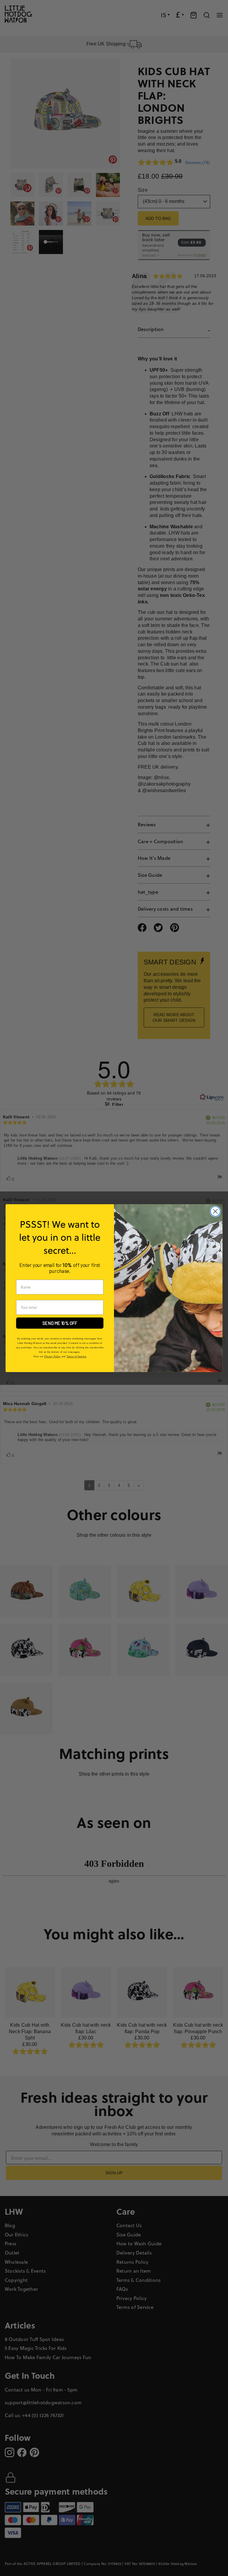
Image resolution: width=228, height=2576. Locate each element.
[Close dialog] (215, 1211)
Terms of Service (76, 1356)
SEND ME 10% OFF (60, 1323)
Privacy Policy (52, 1356)
